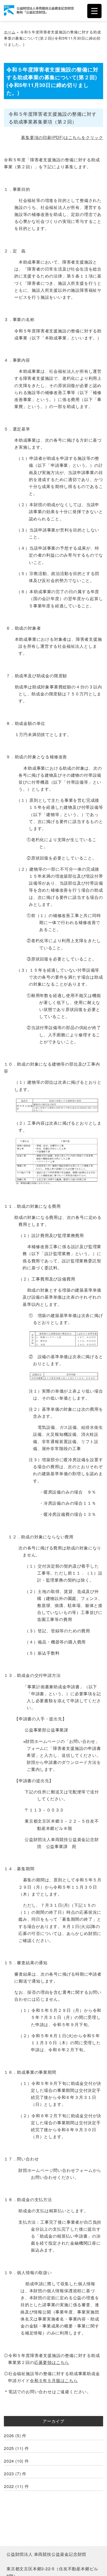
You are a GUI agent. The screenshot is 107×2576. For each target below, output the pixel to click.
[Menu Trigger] (94, 11)
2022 (9, 2486)
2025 (9, 2448)
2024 (9, 2461)
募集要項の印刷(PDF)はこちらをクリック (62, 137)
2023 (9, 2474)
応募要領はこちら (52, 2362)
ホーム (10, 32)
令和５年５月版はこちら (54, 2380)
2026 (9, 2436)
